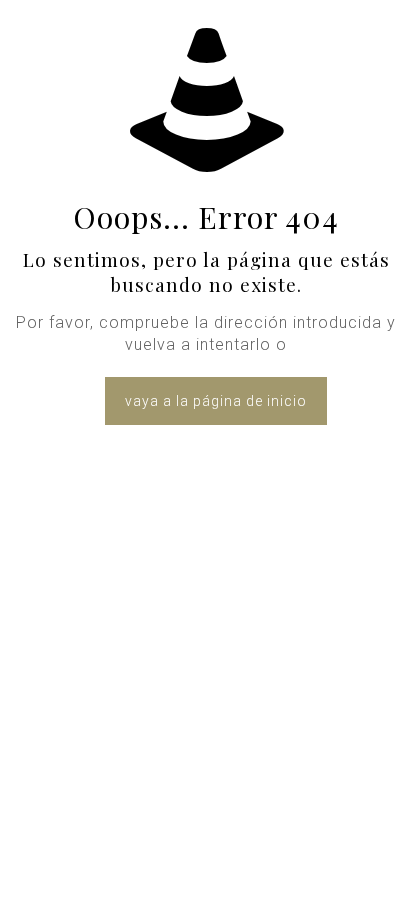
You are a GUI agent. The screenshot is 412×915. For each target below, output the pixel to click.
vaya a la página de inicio (216, 401)
